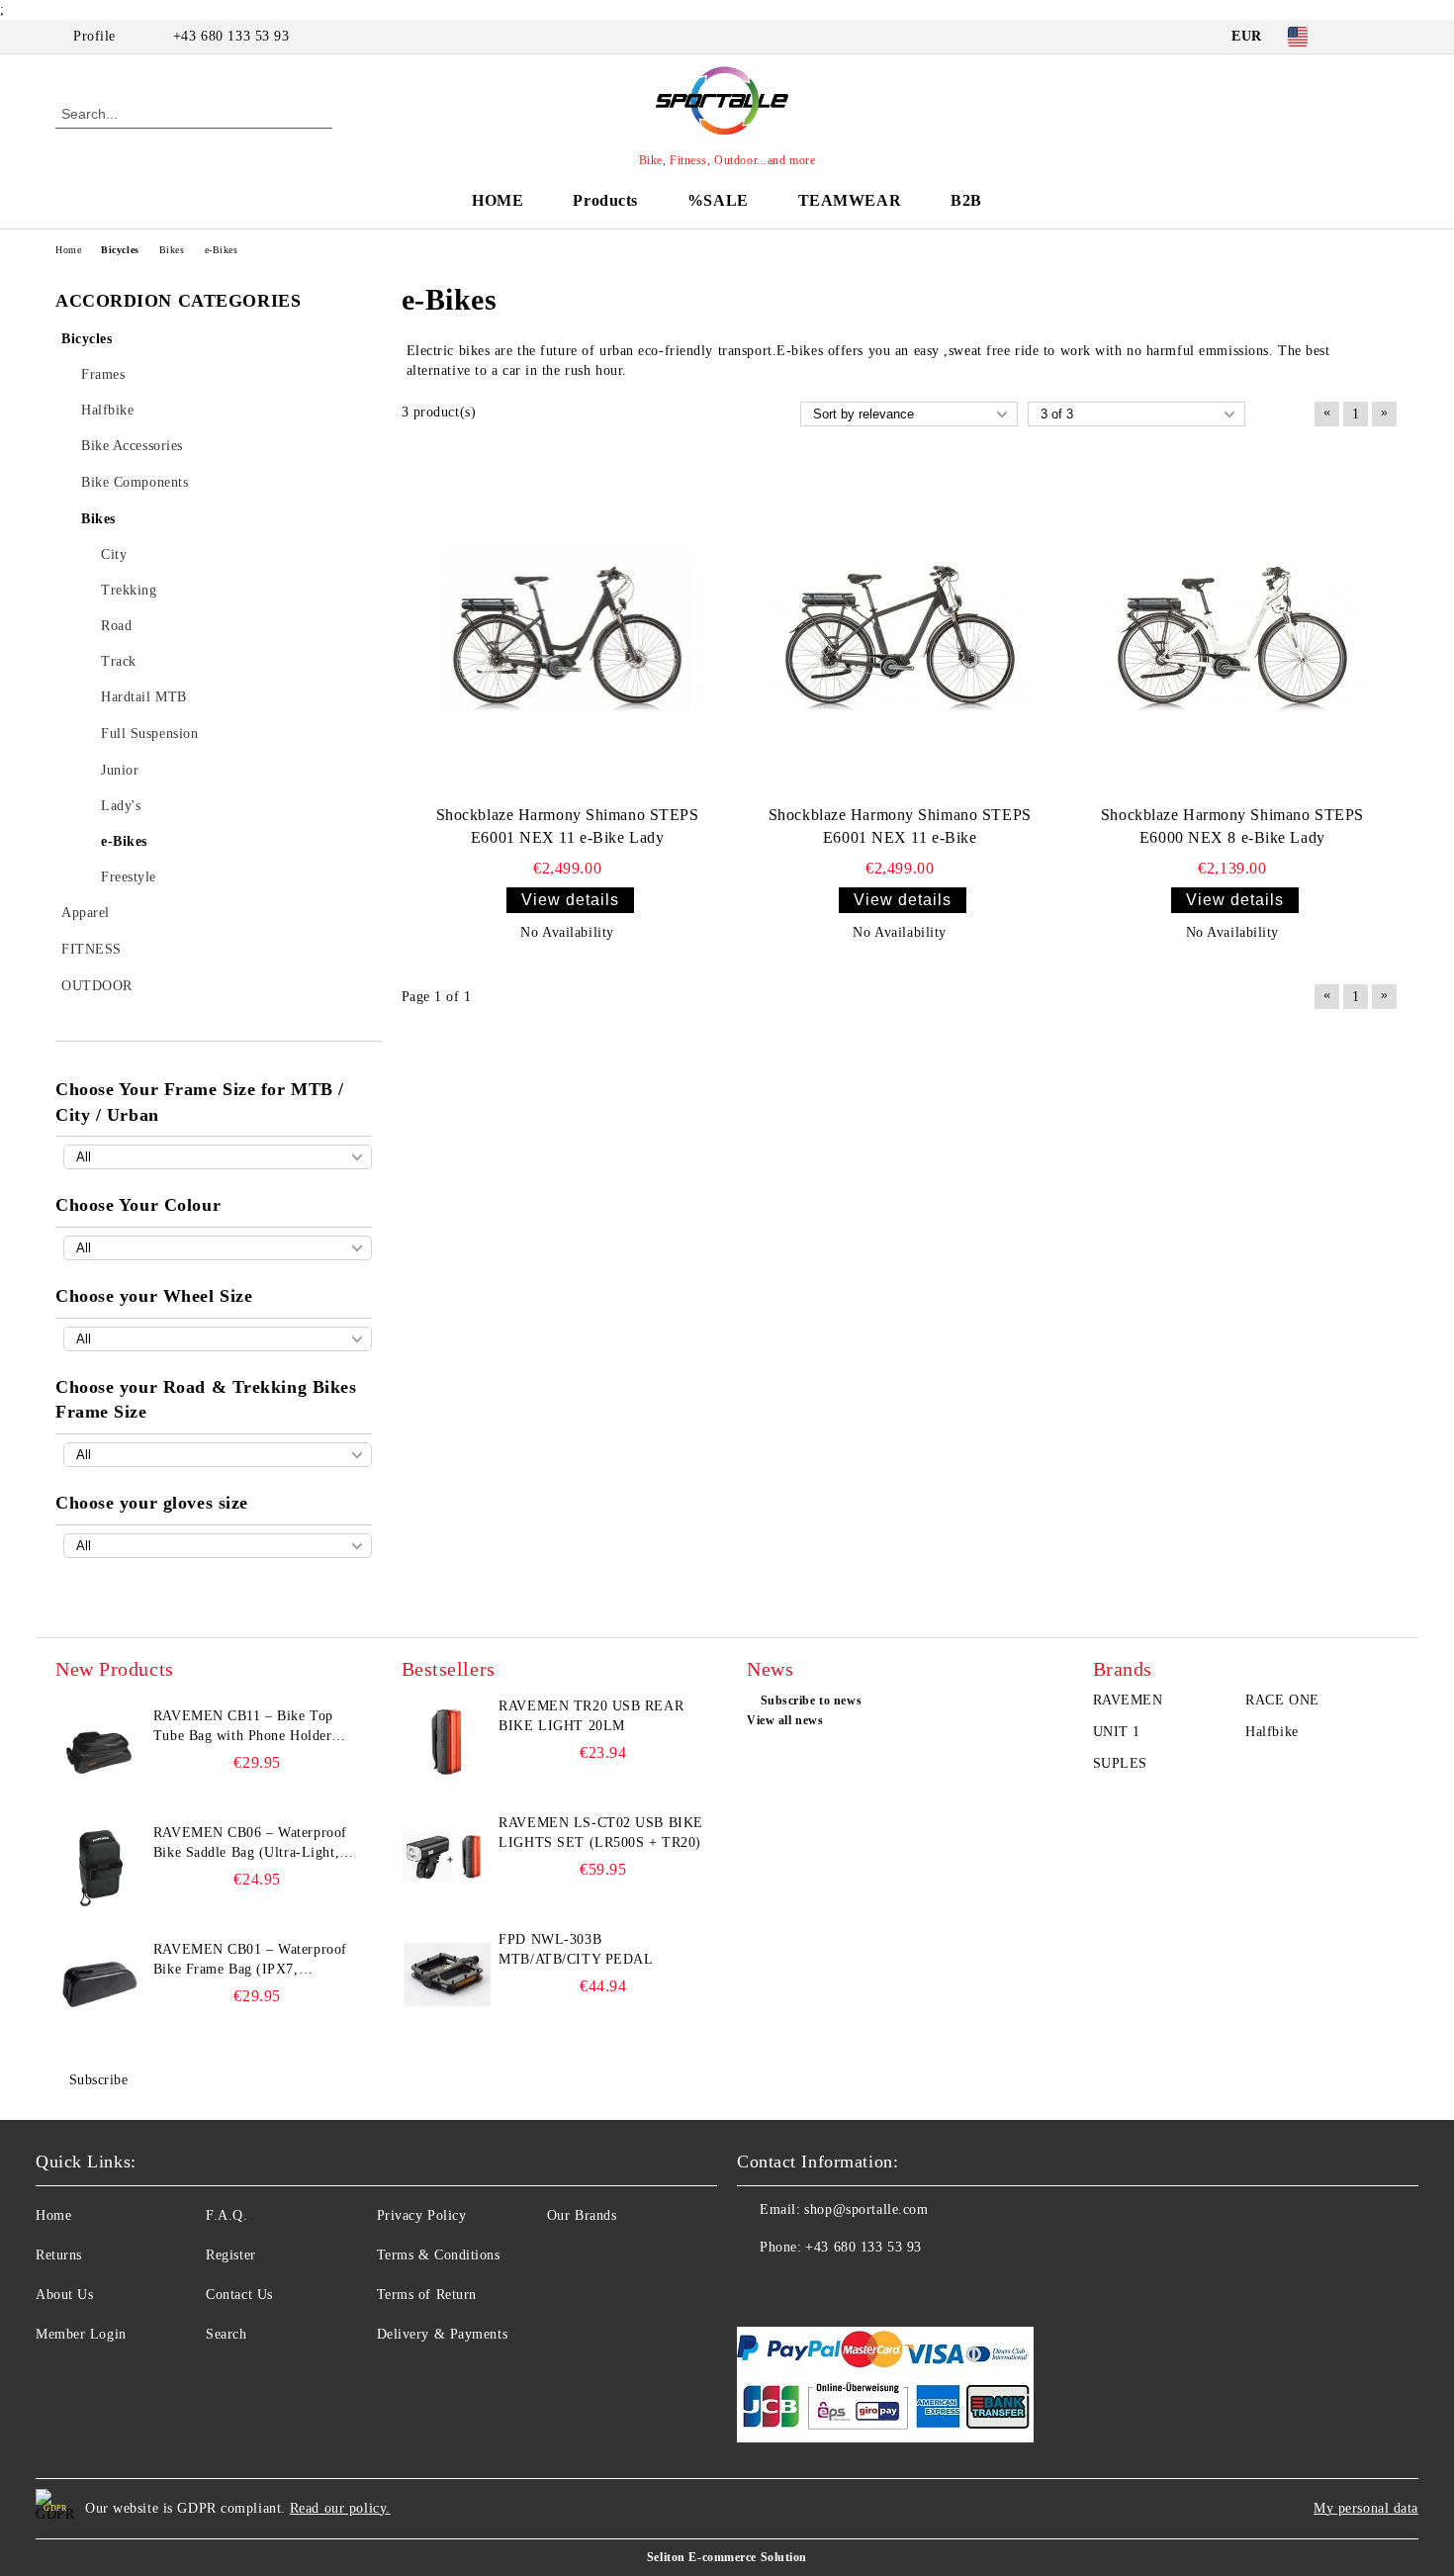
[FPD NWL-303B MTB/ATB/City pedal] (446, 1975)
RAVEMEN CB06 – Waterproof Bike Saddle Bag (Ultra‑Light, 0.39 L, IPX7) (250, 1844)
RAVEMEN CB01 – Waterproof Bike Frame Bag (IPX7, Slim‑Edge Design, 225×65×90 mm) (250, 1961)
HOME (498, 200)
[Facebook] (1358, 37)
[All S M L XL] (218, 1546)
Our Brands (582, 2215)
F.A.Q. (227, 2215)
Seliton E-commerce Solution (727, 2557)
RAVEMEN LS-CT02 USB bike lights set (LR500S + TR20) (600, 1833)
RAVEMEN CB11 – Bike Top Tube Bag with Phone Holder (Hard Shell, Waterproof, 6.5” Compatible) (245, 1727)
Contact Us (239, 2295)
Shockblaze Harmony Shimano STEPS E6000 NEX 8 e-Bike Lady (1232, 826)
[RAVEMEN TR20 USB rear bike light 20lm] (446, 1741)
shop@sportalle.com (866, 2209)
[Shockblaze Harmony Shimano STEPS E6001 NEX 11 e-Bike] (900, 630)
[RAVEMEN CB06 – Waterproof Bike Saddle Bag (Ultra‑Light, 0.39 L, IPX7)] (100, 1868)
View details (570, 900)
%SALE (718, 200)
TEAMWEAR (850, 200)
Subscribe (99, 2080)
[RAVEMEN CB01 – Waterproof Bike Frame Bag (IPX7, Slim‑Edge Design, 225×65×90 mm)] (100, 1984)
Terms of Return (427, 2295)
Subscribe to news (811, 1701)
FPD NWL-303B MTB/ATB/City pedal (576, 1949)
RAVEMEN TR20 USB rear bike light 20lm (591, 1716)
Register (230, 2255)
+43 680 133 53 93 (231, 36)
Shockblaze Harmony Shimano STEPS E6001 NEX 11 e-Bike (900, 826)
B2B (966, 200)
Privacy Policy (422, 2215)
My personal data (1366, 2508)
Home (53, 2215)
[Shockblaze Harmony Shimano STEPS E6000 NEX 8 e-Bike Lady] (1232, 630)
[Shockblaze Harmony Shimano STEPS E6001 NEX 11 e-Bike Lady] (568, 630)
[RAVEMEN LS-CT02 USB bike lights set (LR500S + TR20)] (446, 1858)
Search (226, 2334)
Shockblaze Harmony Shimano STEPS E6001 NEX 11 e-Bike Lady (568, 826)
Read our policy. (340, 2508)
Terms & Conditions (439, 2255)
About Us (64, 2295)
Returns (59, 2255)
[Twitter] (1388, 37)
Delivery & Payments (443, 2334)
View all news (785, 1720)
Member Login (81, 2334)
